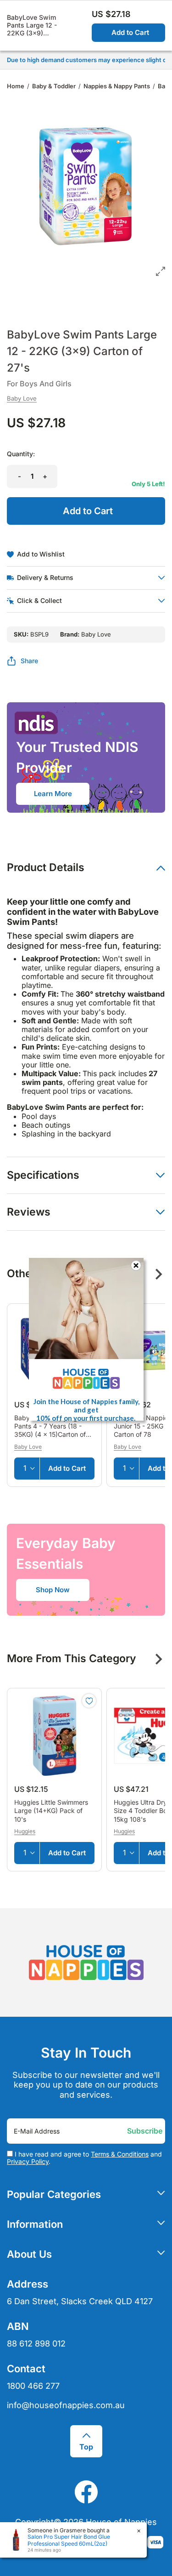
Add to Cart (130, 32)
